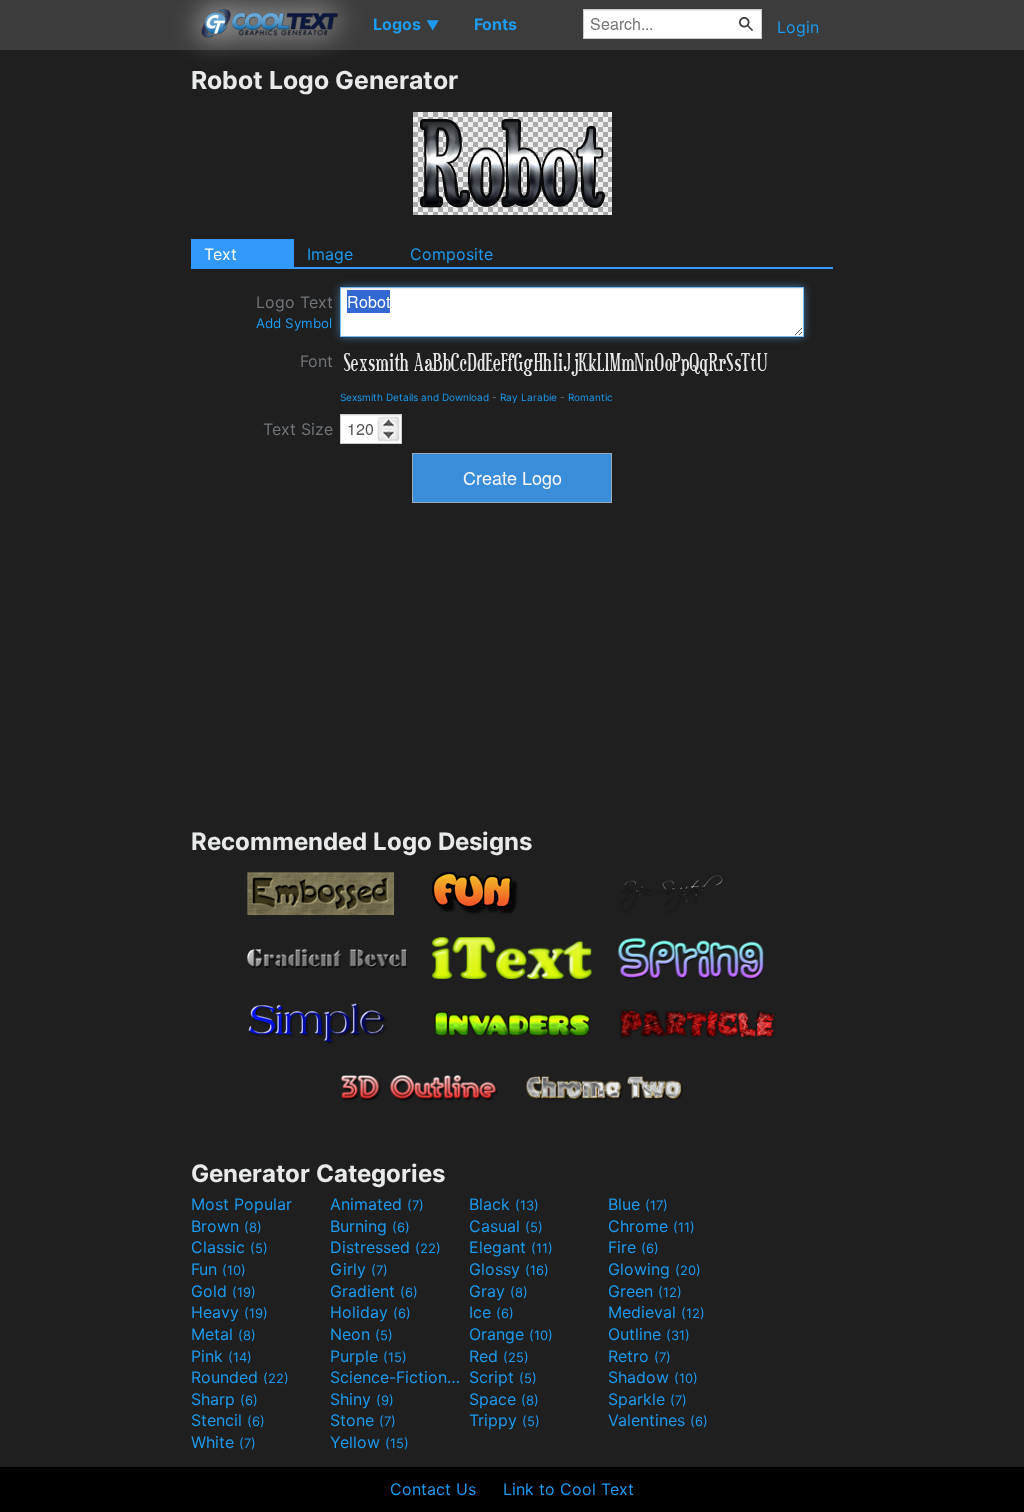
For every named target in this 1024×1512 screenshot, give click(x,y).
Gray (498, 1291)
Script (503, 1377)
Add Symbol (294, 323)
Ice (491, 1312)
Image (330, 254)
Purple (368, 1356)
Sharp (224, 1399)
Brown (226, 1226)
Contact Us (433, 1489)
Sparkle (647, 1399)
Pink (221, 1356)
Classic (229, 1247)
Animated (377, 1204)
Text (220, 254)
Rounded (240, 1377)
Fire (633, 1247)
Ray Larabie (528, 397)
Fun (218, 1269)
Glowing (654, 1269)
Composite (451, 254)
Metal (223, 1334)
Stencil (228, 1420)
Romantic (590, 397)
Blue (638, 1204)
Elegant (511, 1247)
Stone (363, 1420)
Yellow (369, 1442)
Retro (639, 1356)
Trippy (504, 1420)
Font (316, 361)
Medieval (656, 1312)
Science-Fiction (397, 1377)
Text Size (298, 429)
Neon (361, 1334)
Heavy (229, 1312)
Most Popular (241, 1204)
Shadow (653, 1377)
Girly (359, 1269)
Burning (370, 1226)
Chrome (651, 1226)
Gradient (374, 1291)
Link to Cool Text (568, 1489)
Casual (506, 1226)
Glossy (509, 1269)
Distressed (385, 1247)
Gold (223, 1291)
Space (504, 1399)
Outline (649, 1334)
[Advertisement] (95, 365)
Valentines (658, 1420)
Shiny (362, 1399)
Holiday (370, 1312)
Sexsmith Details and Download (414, 397)
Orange (511, 1334)
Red (499, 1356)
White (223, 1442)
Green (645, 1291)
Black (504, 1204)
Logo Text (294, 311)
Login (798, 27)
